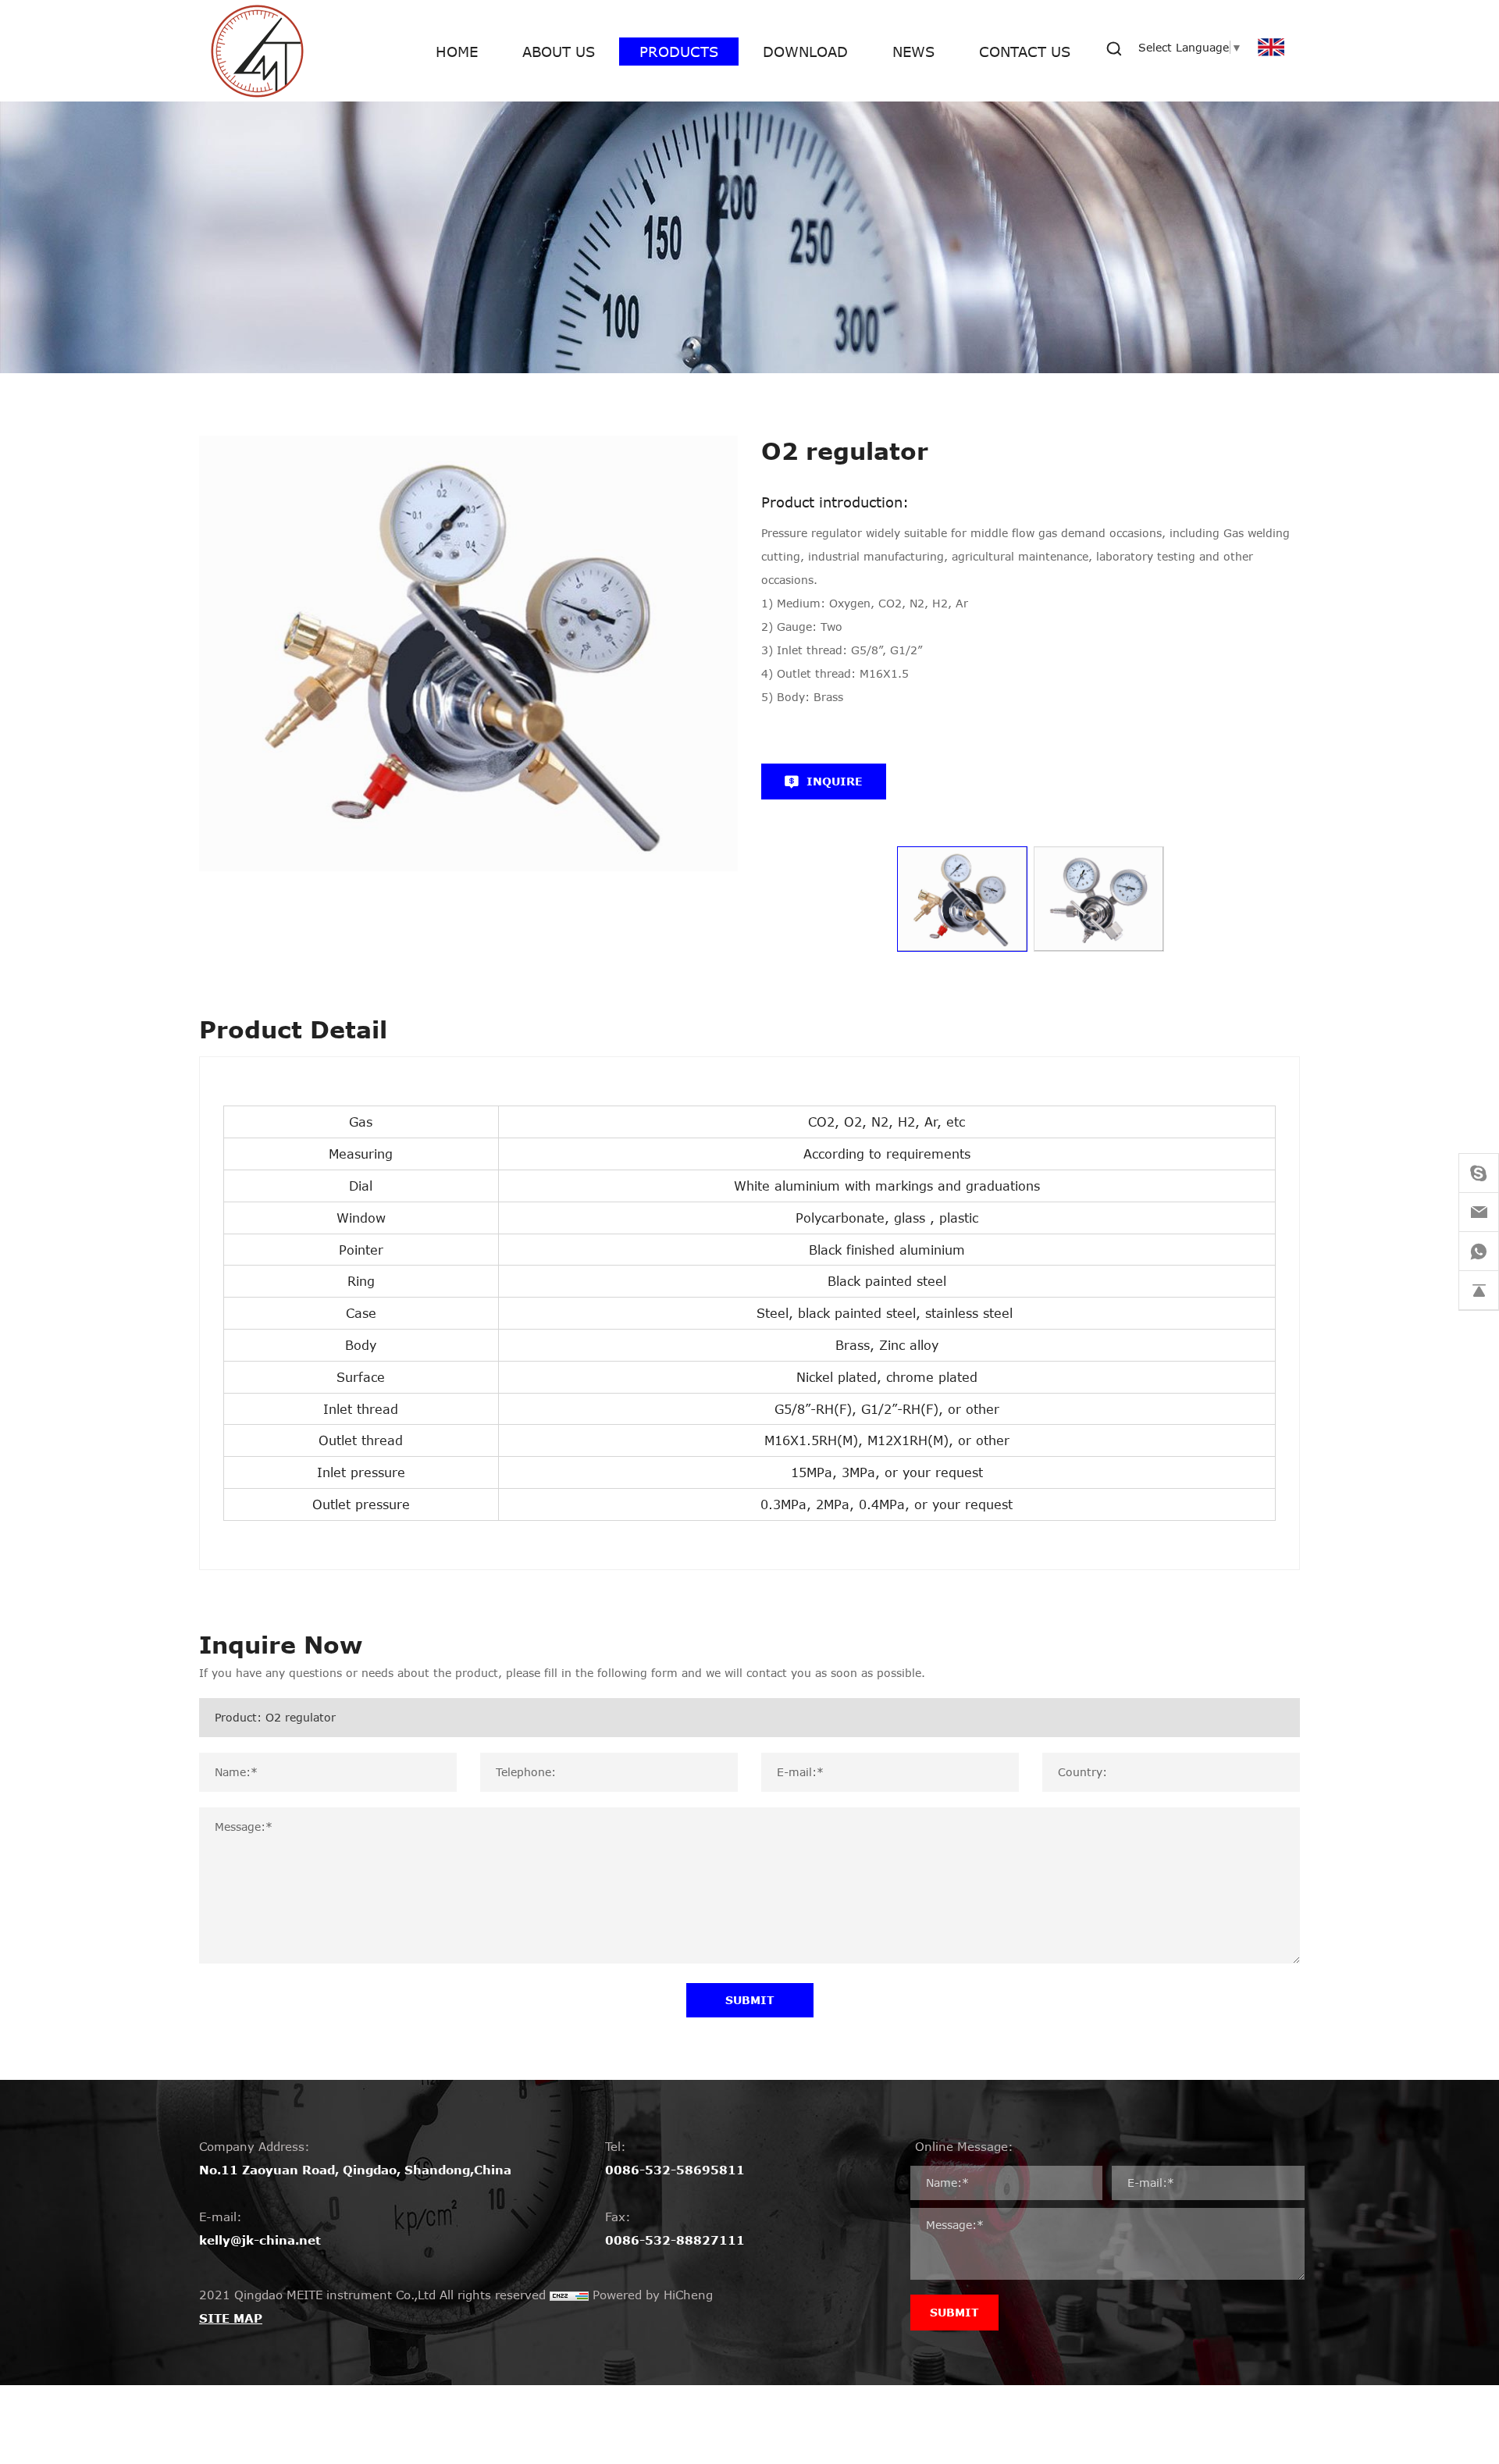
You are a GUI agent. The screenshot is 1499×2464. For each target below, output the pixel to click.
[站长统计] (569, 2295)
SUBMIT (750, 2000)
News (913, 52)
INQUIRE (835, 781)
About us (559, 52)
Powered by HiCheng (653, 2295)
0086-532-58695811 (675, 2170)
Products (679, 52)
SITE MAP (231, 2318)
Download (805, 52)
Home (457, 52)
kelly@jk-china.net (260, 2240)
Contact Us (1025, 52)
